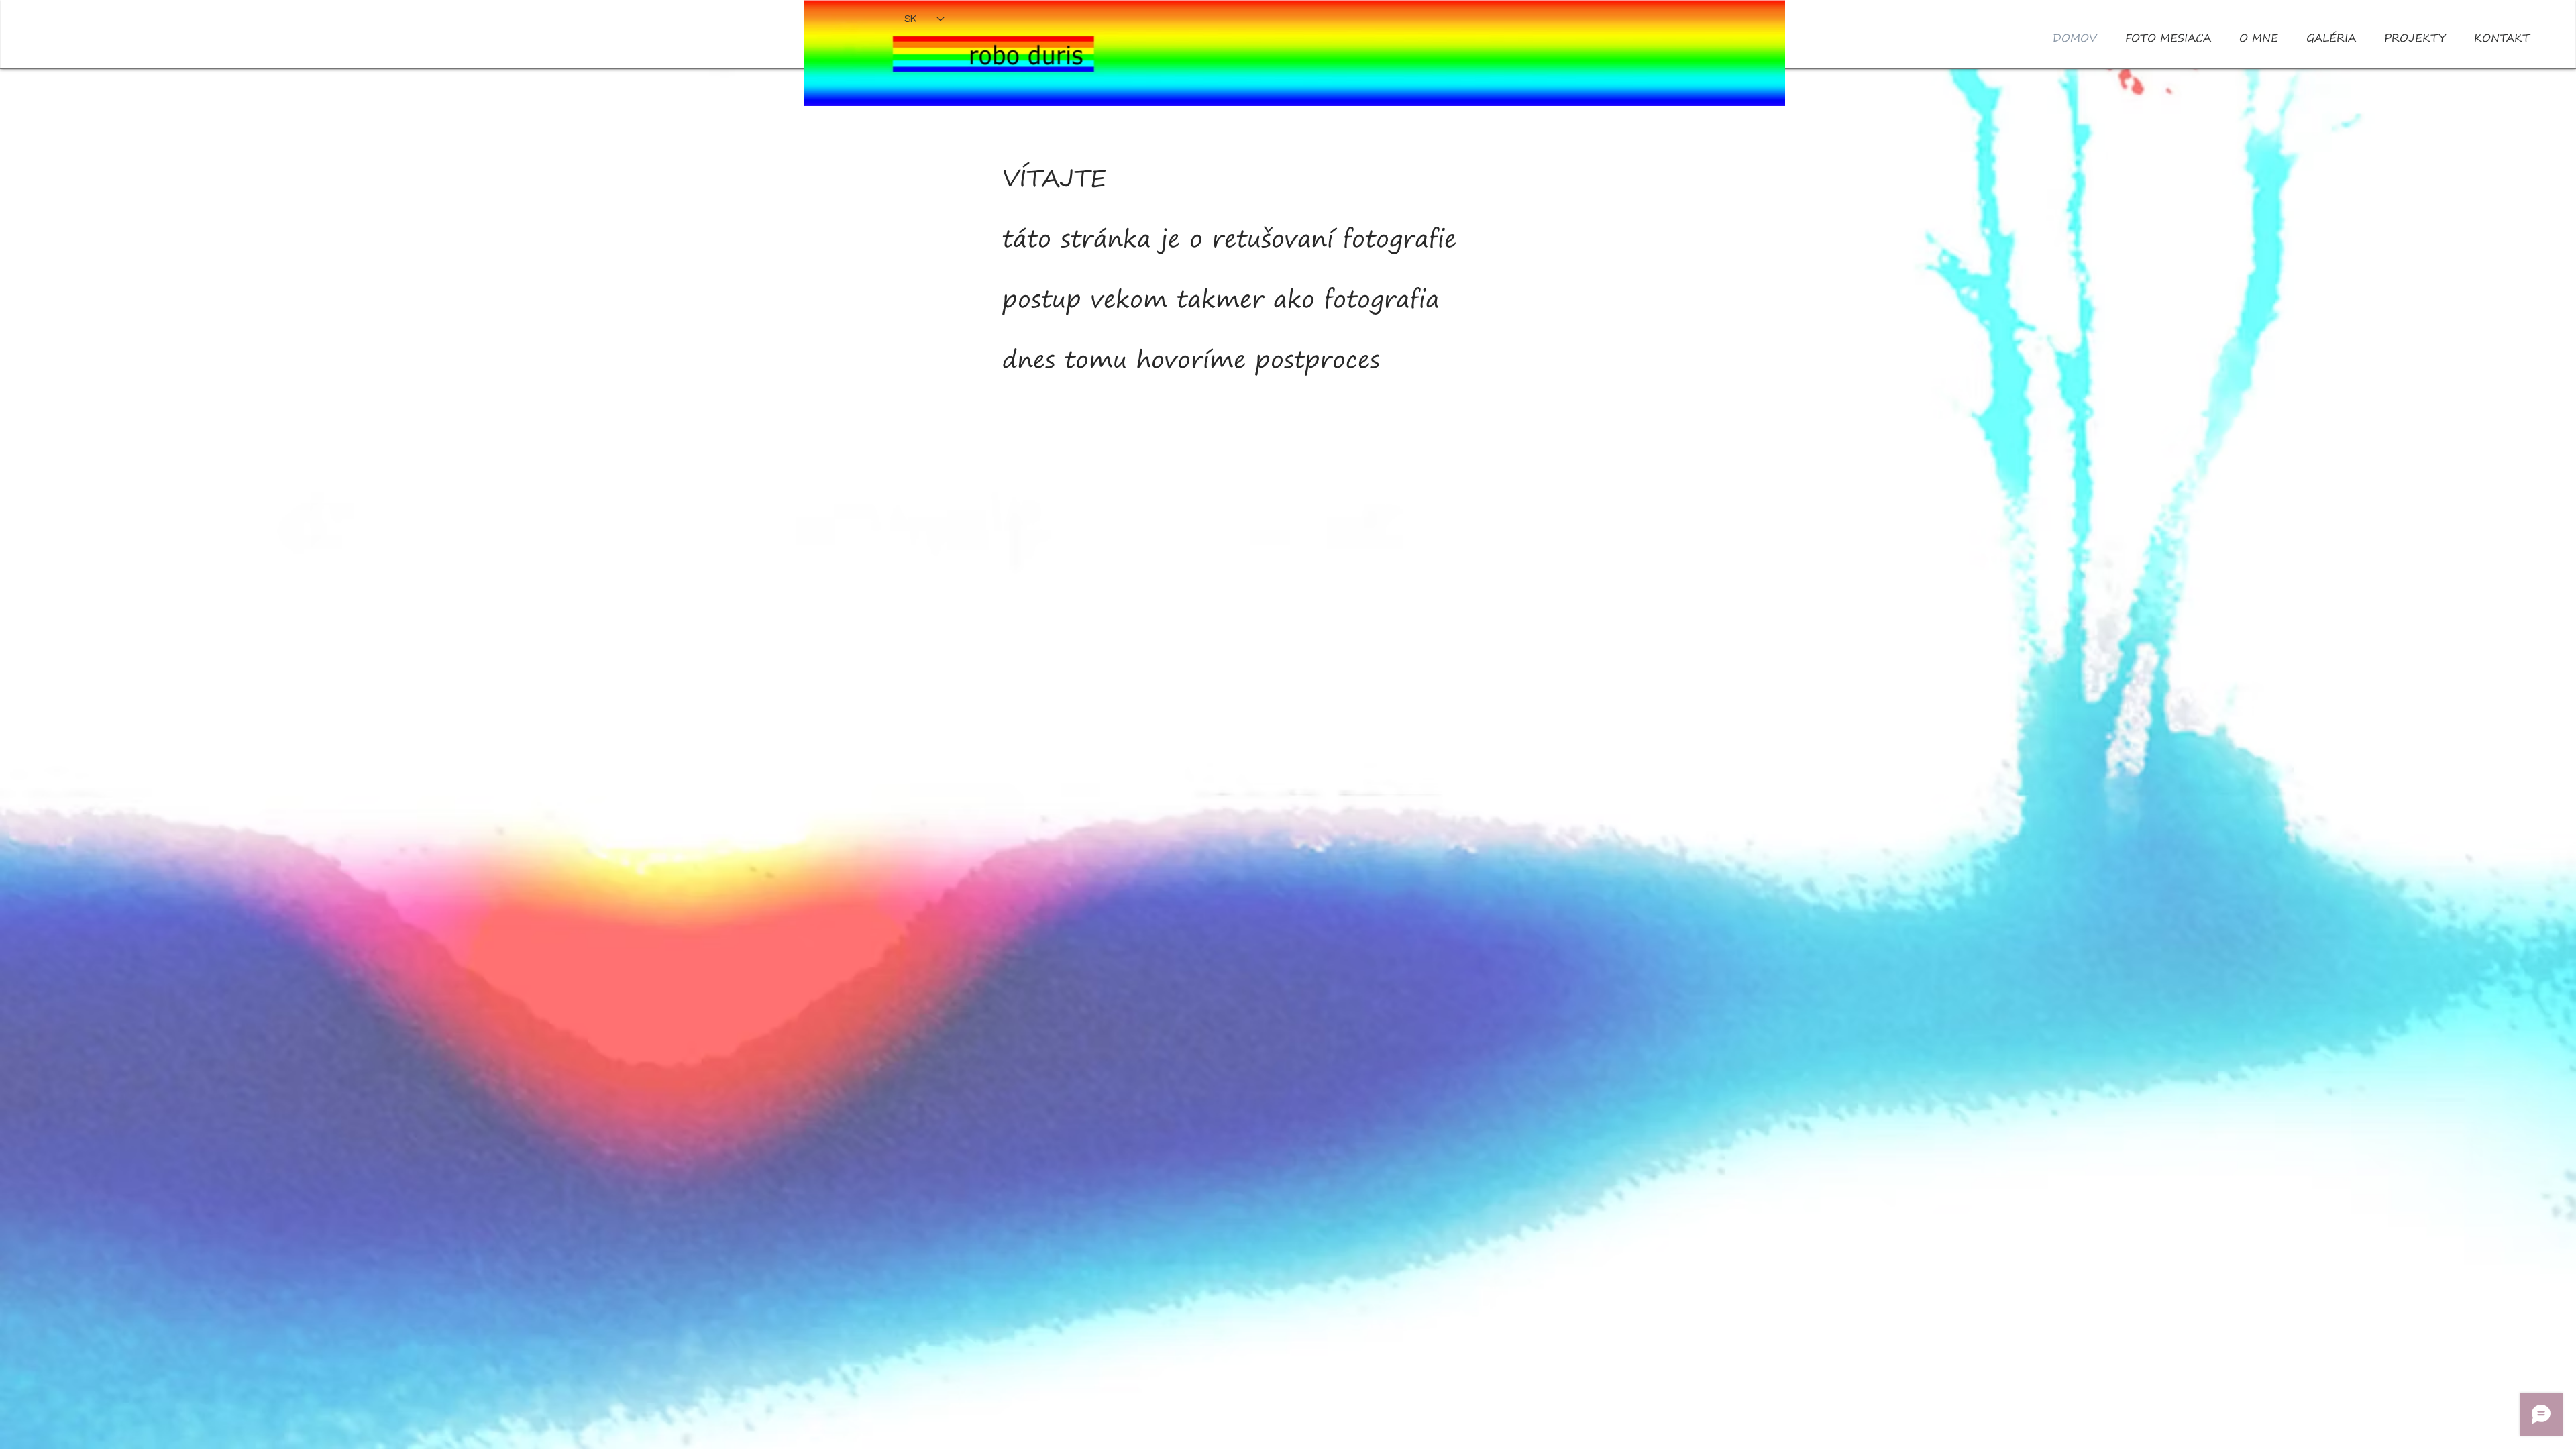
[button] (2259, 38)
